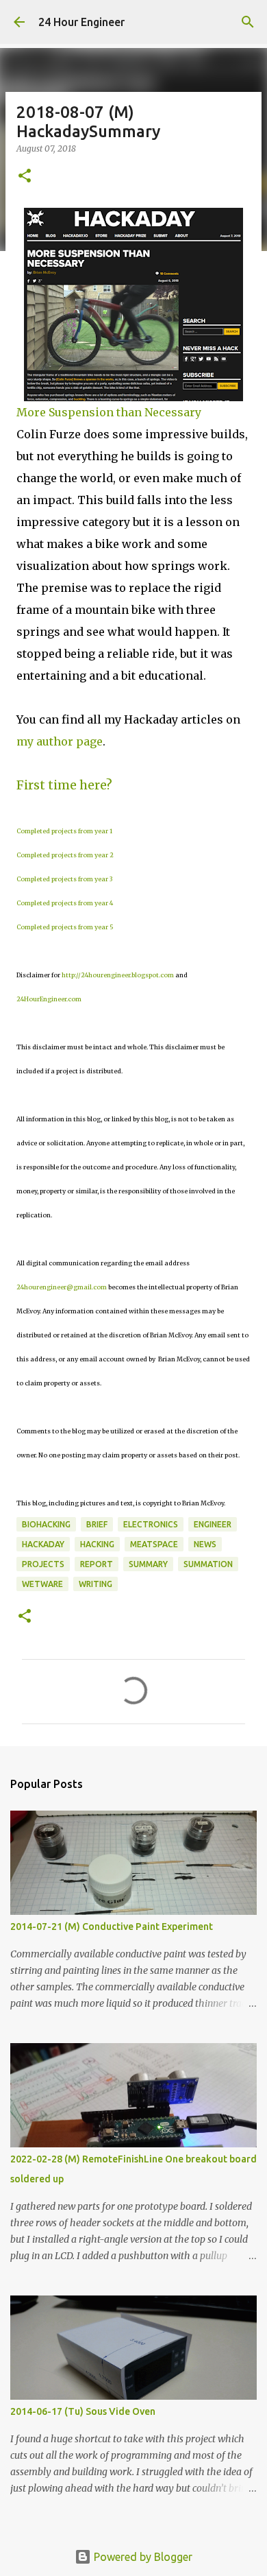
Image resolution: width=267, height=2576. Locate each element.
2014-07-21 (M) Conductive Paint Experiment (112, 1927)
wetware (42, 1584)
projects (43, 1564)
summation (208, 1564)
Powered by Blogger (142, 2557)
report (97, 1564)
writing (96, 1584)
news (205, 1544)
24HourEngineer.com (49, 999)
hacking (97, 1544)
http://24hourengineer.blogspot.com (118, 975)
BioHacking (46, 1524)
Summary (148, 1564)
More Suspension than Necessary (109, 412)
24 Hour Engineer (81, 22)
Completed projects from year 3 (64, 879)
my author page (60, 741)
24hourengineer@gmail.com (62, 1287)
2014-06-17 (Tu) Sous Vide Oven (83, 2411)
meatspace (154, 1544)
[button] (25, 177)
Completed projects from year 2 (65, 855)
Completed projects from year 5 (65, 927)
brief (97, 1524)
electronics (151, 1524)
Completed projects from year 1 (64, 831)
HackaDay (43, 1544)
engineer (213, 1524)
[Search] (248, 22)
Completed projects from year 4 (65, 903)
